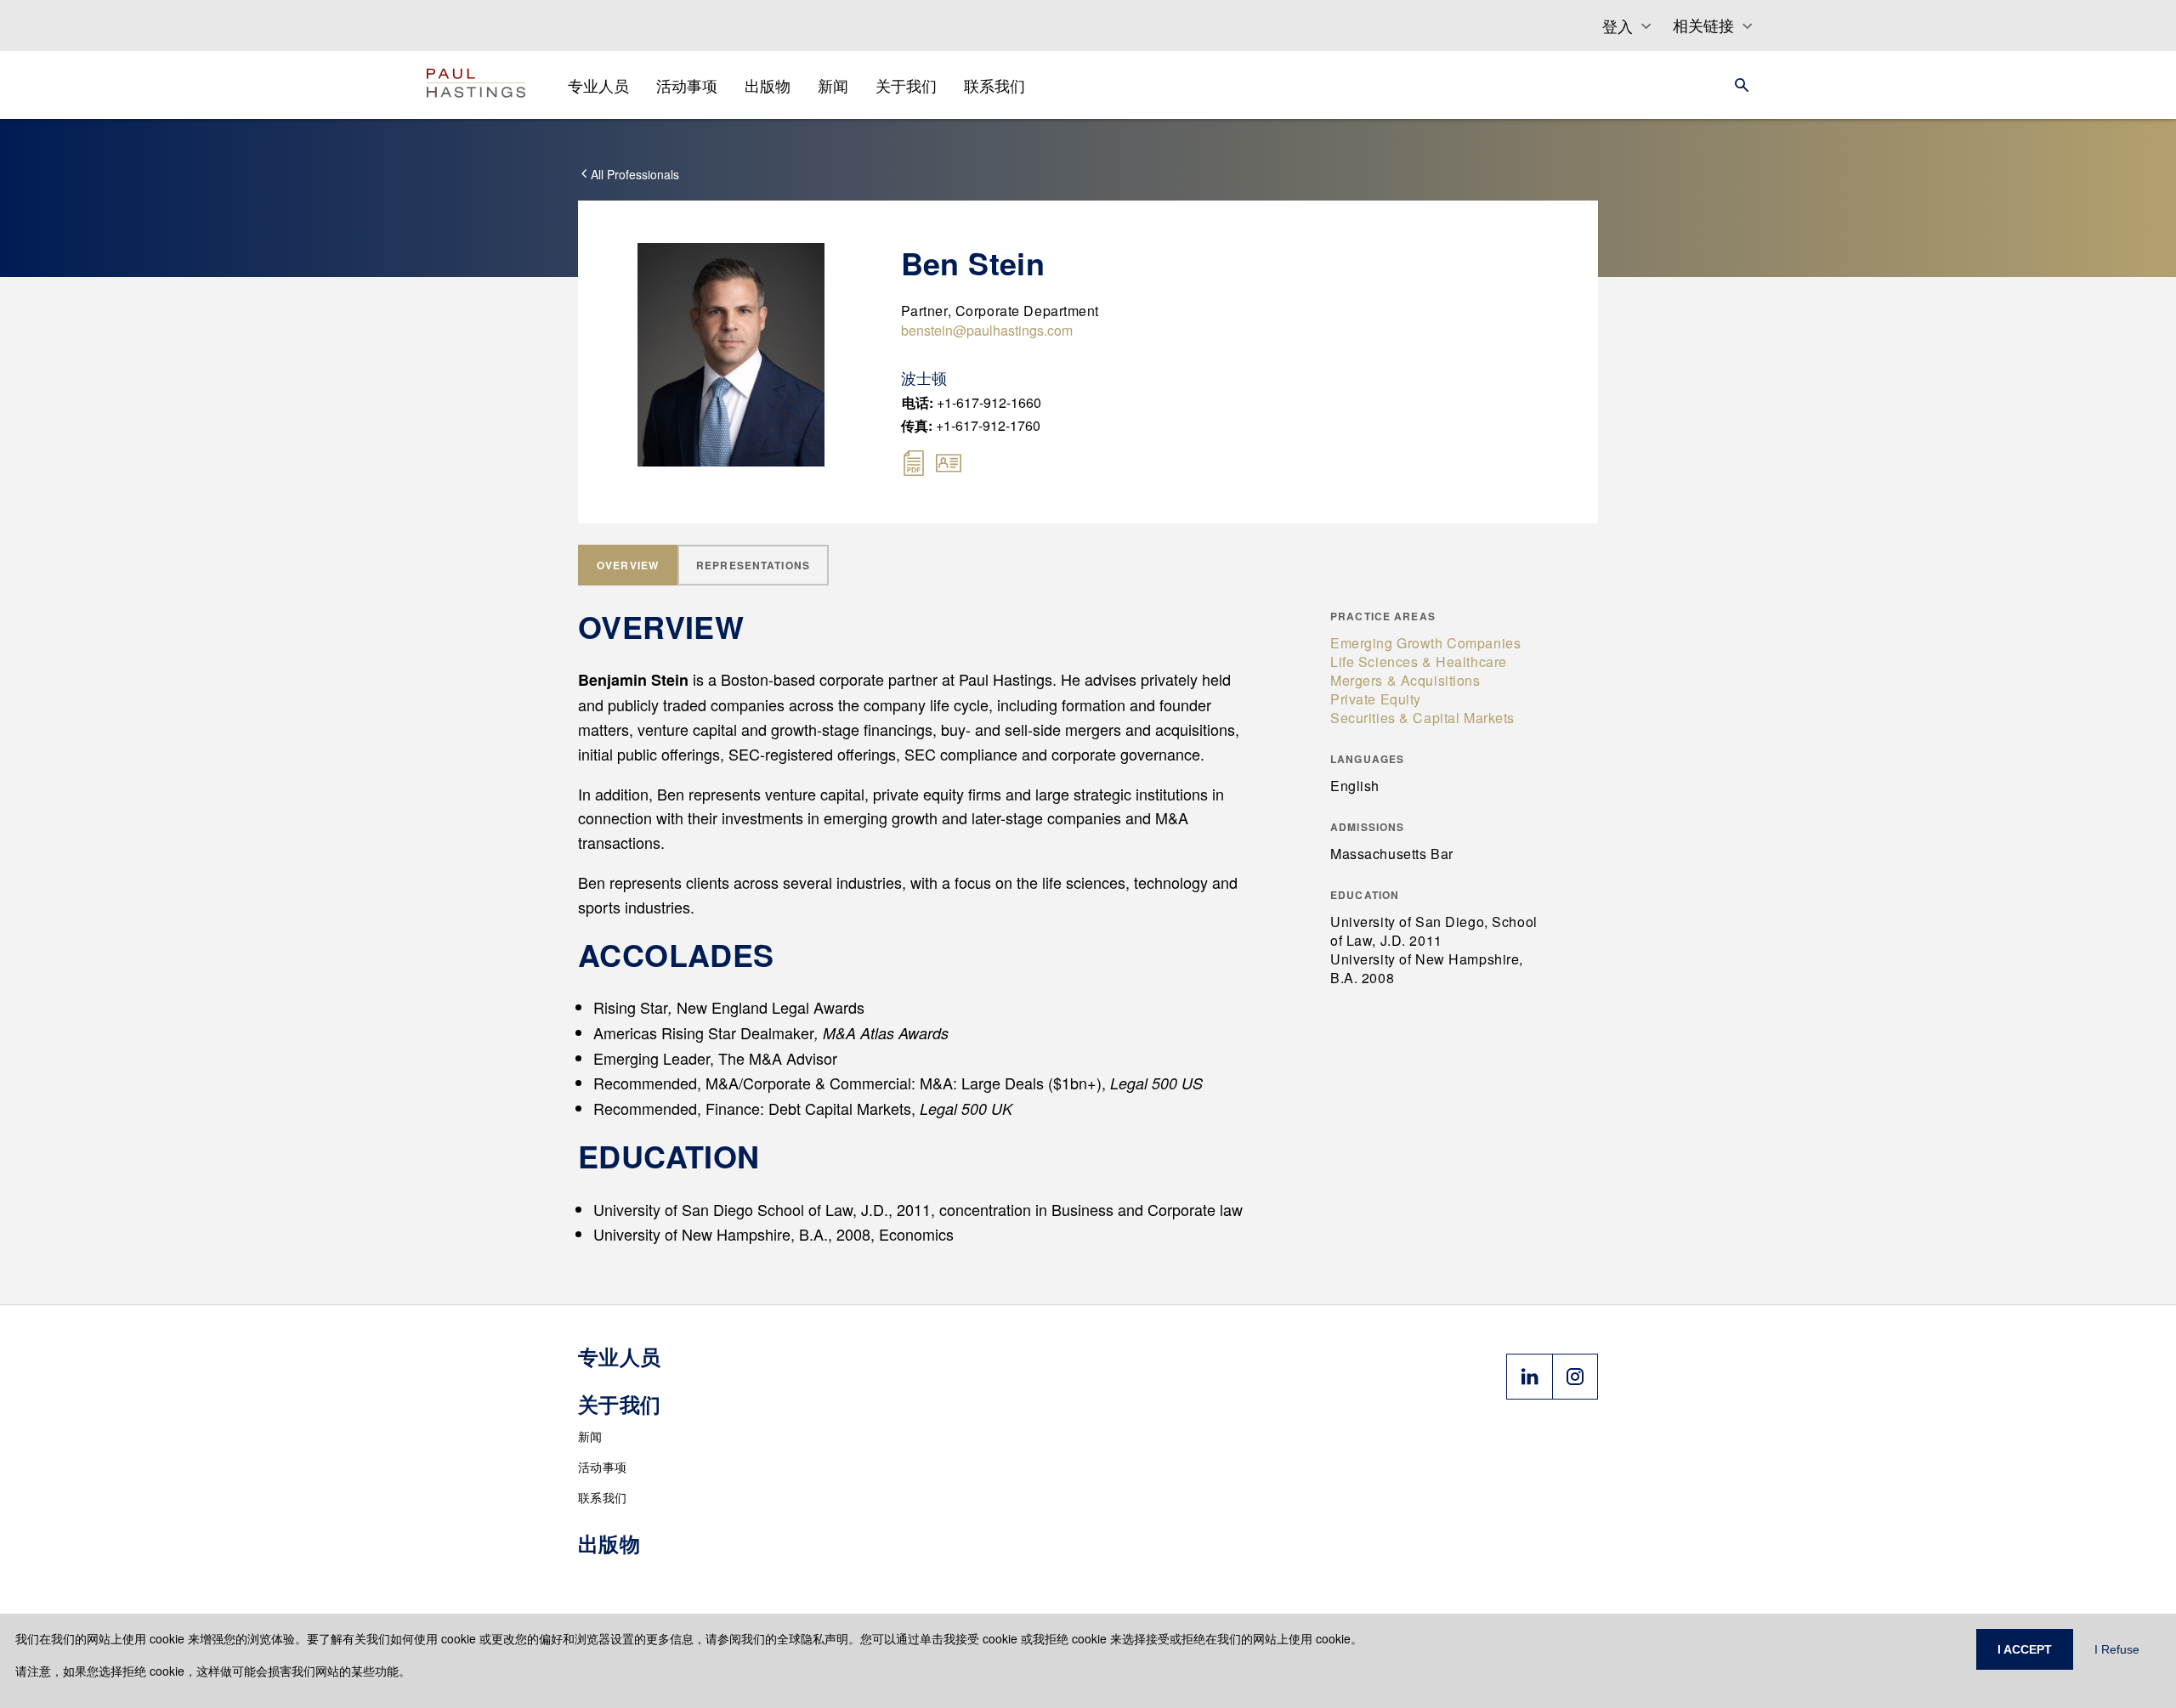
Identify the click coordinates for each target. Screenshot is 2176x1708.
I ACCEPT (2025, 1649)
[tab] (628, 565)
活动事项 (602, 1467)
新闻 (590, 1436)
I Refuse (2117, 1649)
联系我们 (602, 1497)
